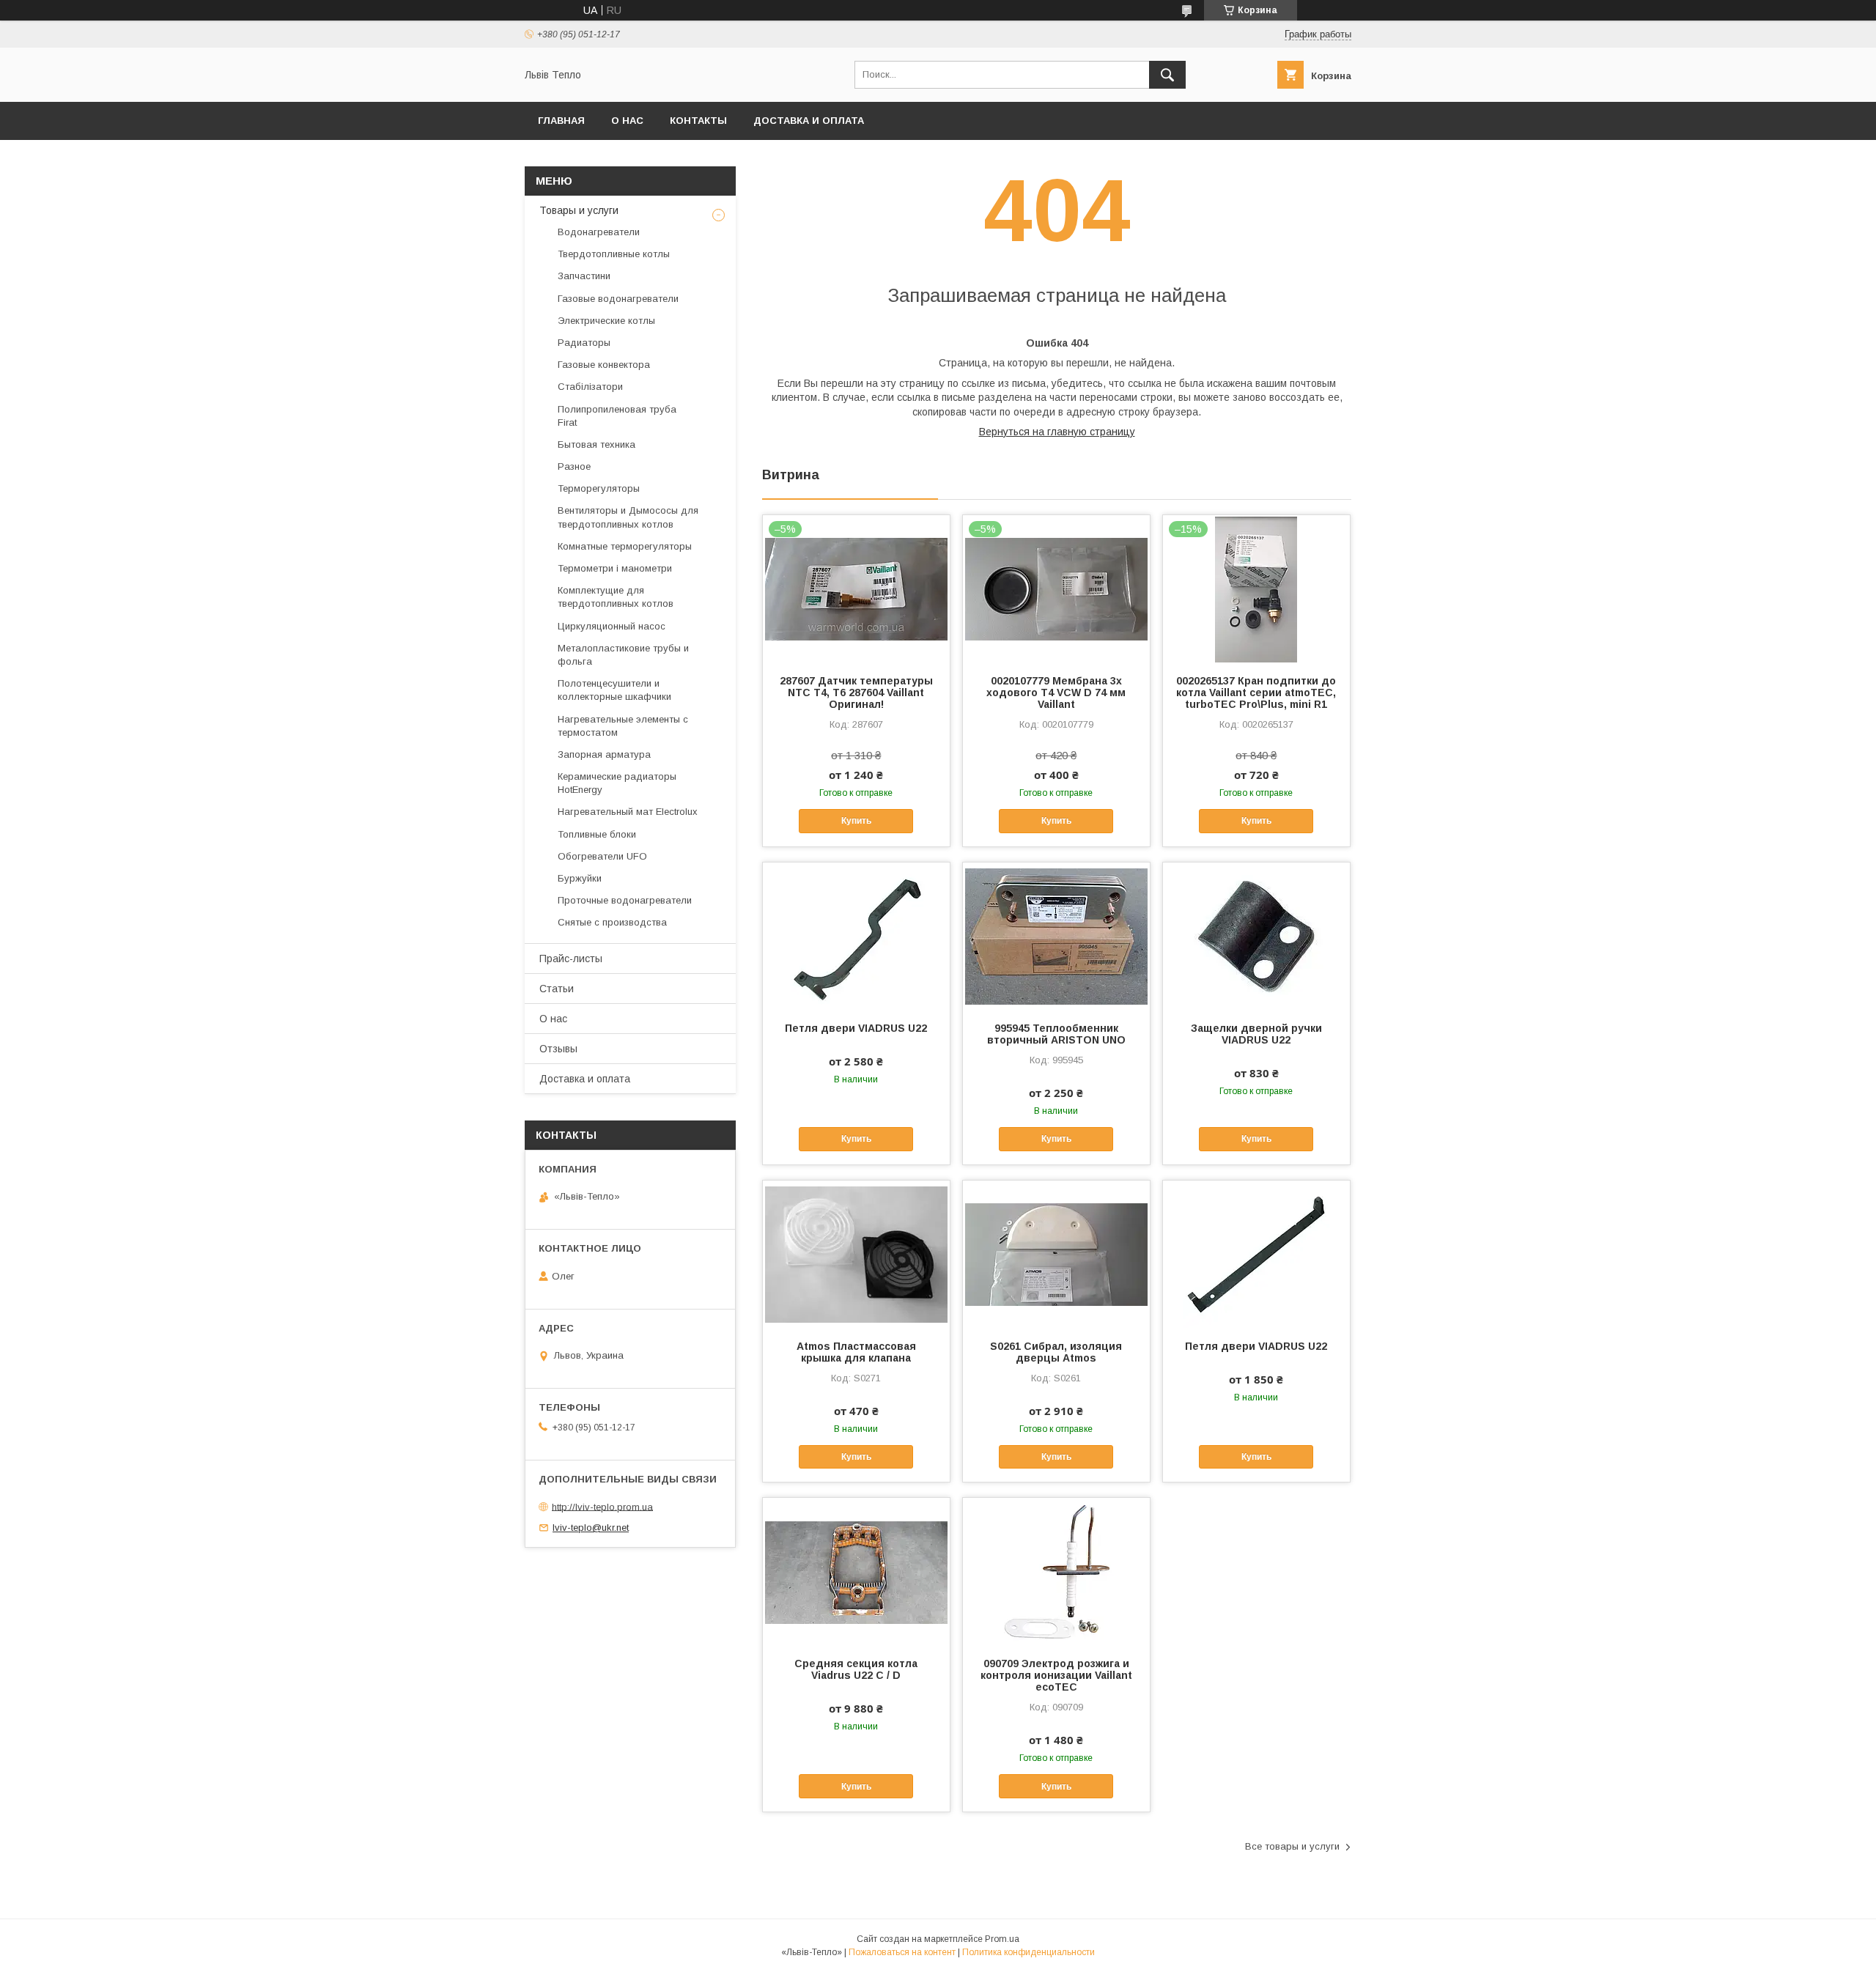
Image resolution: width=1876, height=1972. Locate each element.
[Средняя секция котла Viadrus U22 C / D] (856, 1571)
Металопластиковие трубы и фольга (623, 655)
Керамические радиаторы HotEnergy (617, 783)
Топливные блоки (597, 834)
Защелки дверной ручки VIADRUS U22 (1256, 1034)
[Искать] (1167, 75)
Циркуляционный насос (612, 626)
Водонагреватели (599, 232)
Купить (856, 821)
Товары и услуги (579, 210)
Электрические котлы (606, 321)
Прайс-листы (571, 959)
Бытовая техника (597, 444)
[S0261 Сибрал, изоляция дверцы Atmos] (1056, 1254)
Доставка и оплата (809, 121)
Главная (561, 121)
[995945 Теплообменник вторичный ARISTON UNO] (1056, 936)
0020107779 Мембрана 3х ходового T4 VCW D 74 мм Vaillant (1056, 693)
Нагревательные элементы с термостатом (623, 726)
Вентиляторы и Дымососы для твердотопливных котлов (628, 517)
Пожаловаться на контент (902, 1952)
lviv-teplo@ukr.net (591, 1528)
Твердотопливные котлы (614, 254)
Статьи (557, 989)
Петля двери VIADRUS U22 (856, 1028)
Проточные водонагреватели (625, 900)
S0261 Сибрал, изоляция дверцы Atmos (1056, 1352)
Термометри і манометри (615, 568)
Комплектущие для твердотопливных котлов (616, 597)
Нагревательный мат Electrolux (628, 812)
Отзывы (558, 1049)
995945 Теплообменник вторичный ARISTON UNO (1056, 1034)
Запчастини (584, 276)
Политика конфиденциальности (1029, 1952)
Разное (574, 466)
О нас (627, 121)
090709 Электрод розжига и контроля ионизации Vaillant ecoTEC (1056, 1675)
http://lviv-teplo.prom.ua (602, 1506)
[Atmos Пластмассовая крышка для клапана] (856, 1254)
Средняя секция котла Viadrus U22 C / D (856, 1669)
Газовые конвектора (604, 365)
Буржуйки (580, 878)
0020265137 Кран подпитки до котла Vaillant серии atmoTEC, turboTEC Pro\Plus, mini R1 (1256, 693)
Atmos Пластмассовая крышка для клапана (856, 1352)
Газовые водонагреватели (618, 299)
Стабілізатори (590, 387)
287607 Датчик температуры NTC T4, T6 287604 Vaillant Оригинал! (856, 693)
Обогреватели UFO (602, 856)
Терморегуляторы (599, 488)
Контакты (698, 121)
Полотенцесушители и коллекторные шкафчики (614, 690)
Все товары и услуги (1292, 1846)
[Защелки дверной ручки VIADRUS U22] (1256, 936)
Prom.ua (1002, 1939)
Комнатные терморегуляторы (625, 546)
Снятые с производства (612, 922)
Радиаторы (584, 343)
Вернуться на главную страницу (1057, 432)
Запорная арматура (604, 754)
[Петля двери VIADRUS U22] (856, 936)
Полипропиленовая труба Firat (617, 416)
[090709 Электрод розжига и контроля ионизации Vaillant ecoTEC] (1056, 1571)
